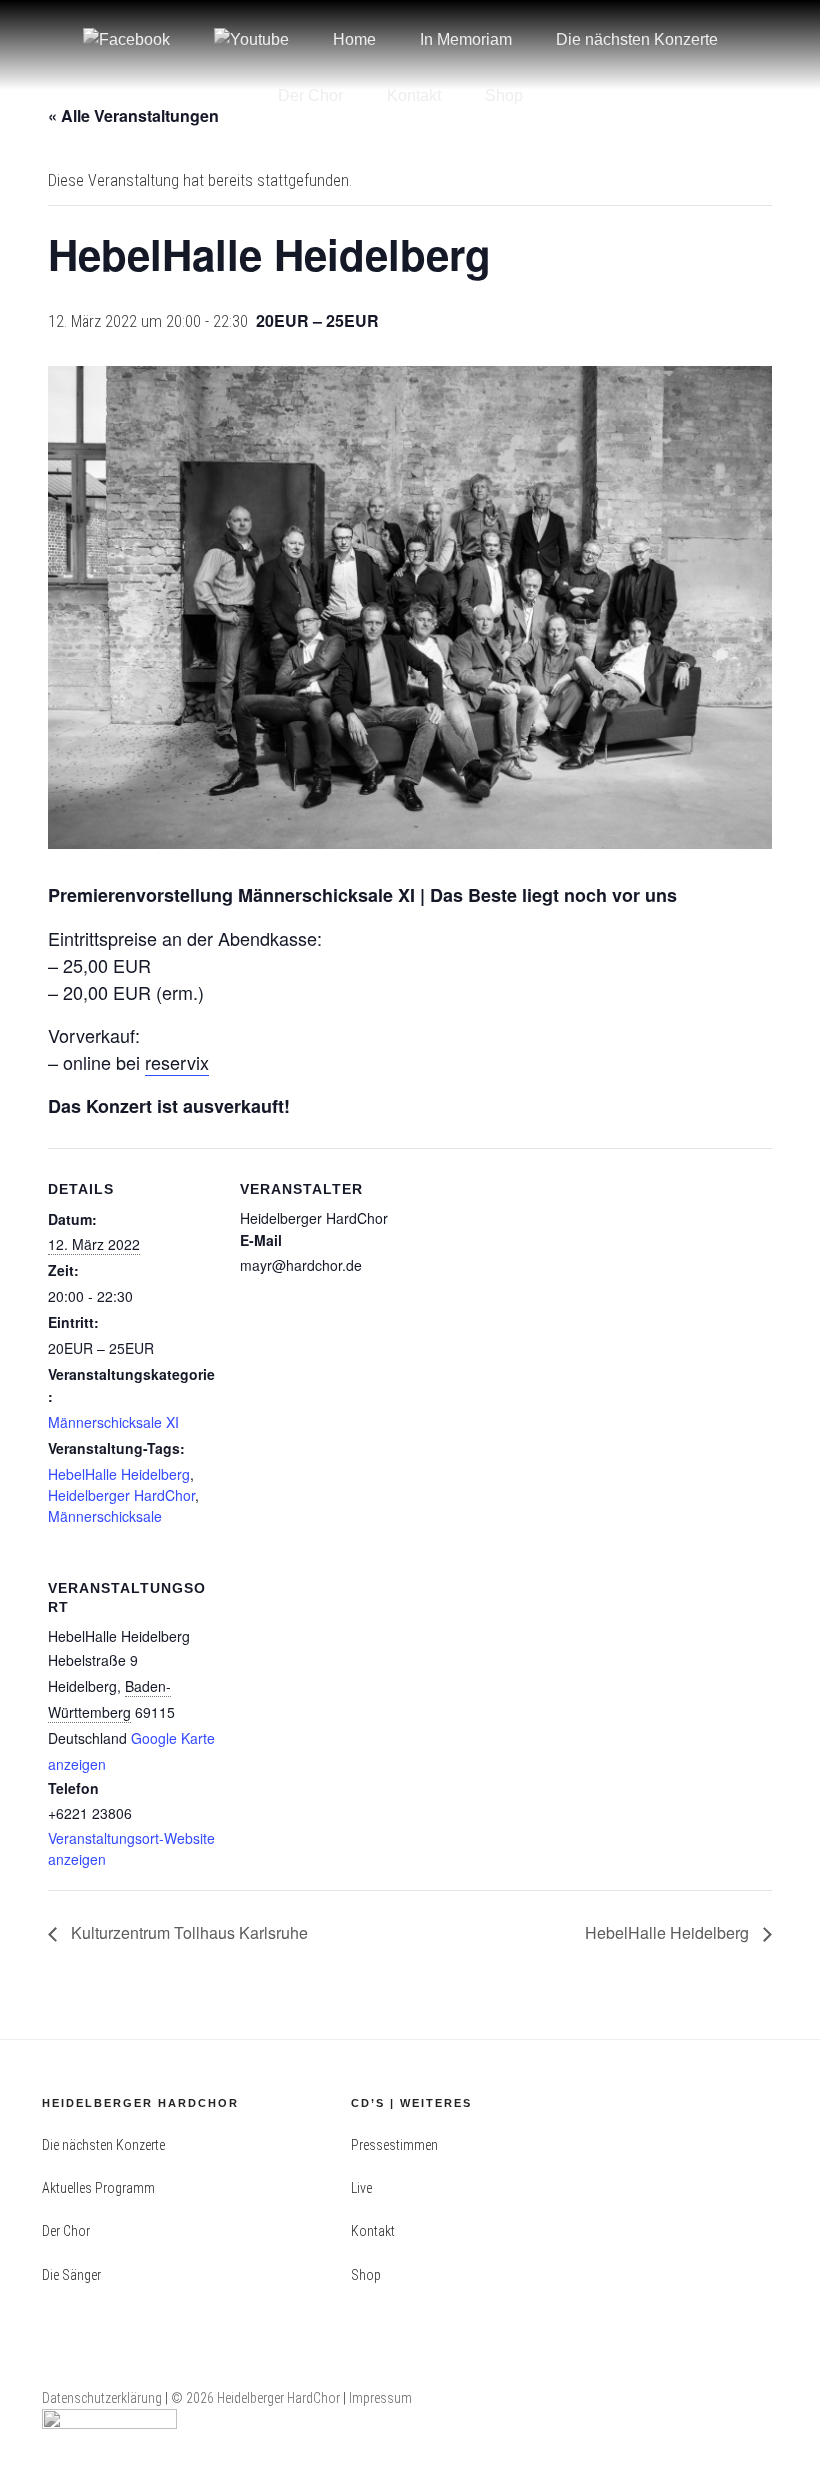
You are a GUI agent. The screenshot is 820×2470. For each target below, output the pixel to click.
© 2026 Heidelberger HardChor (257, 2398)
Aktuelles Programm (98, 2188)
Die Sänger (71, 2275)
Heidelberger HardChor (121, 1495)
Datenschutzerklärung (102, 2398)
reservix (177, 1062)
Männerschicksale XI (113, 1422)
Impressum (380, 2398)
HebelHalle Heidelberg (119, 1474)
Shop (504, 95)
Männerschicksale (105, 1516)
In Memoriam (466, 39)
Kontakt (414, 95)
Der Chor (310, 95)
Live (361, 2188)
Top (772, 2422)
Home (354, 39)
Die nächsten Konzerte (637, 39)
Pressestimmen (394, 2145)
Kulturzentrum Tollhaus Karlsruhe (187, 1932)
